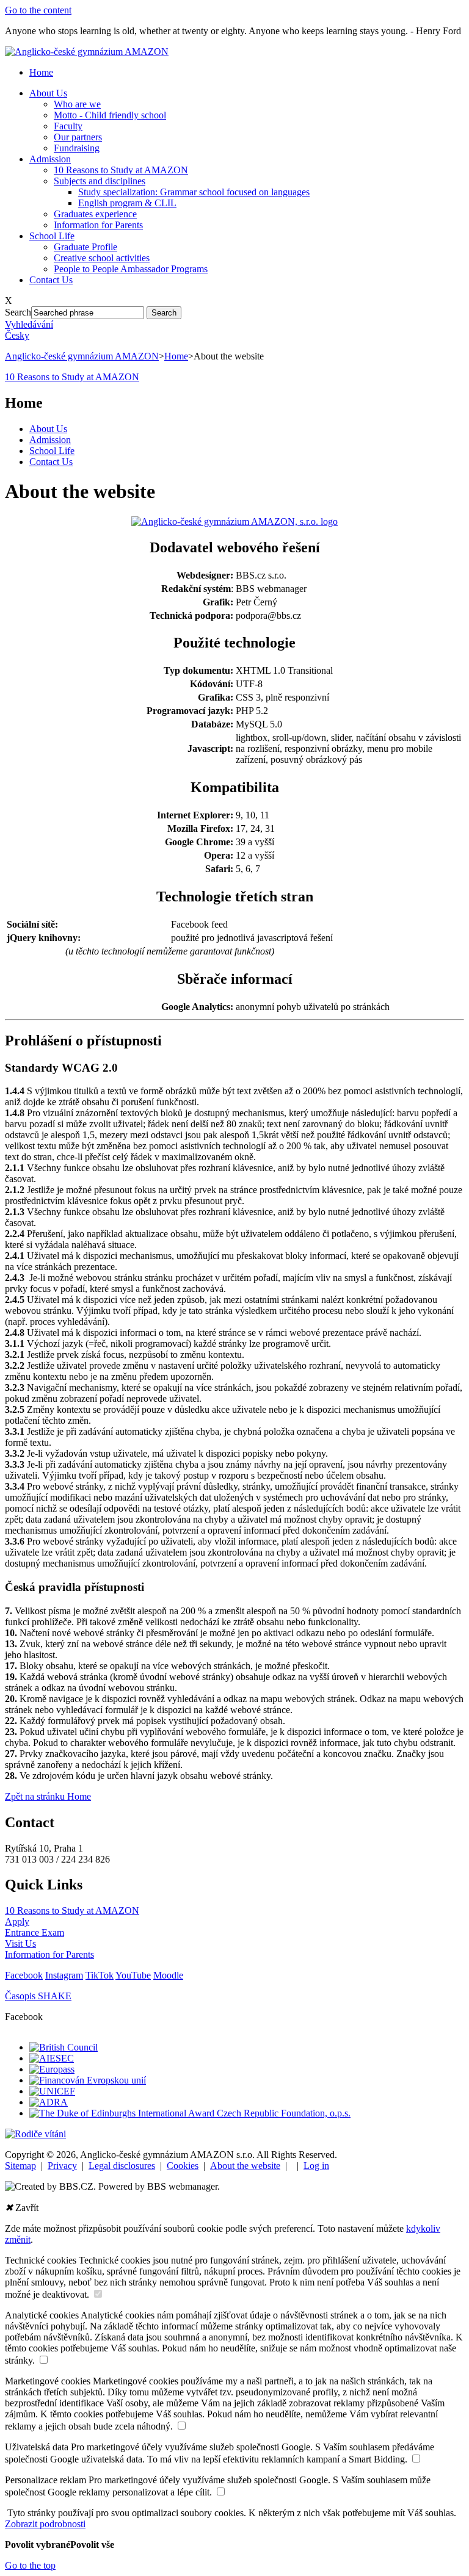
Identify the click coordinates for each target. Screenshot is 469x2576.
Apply (17, 1921)
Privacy (62, 2166)
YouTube (133, 1975)
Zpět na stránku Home (48, 1796)
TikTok (100, 1975)
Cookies (183, 2166)
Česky (17, 335)
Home (41, 72)
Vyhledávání (29, 324)
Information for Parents (49, 1954)
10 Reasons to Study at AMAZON (72, 1910)
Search (18, 312)
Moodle (168, 1975)
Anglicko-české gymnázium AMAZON (82, 356)
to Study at (72, 377)
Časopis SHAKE (38, 1996)
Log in (316, 2166)
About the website (245, 2166)
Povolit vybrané (38, 2545)
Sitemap (20, 2166)
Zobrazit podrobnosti (45, 2524)
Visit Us (20, 1943)
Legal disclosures (122, 2166)
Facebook (24, 1975)
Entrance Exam (35, 1932)
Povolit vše (92, 2545)
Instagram (64, 1975)
